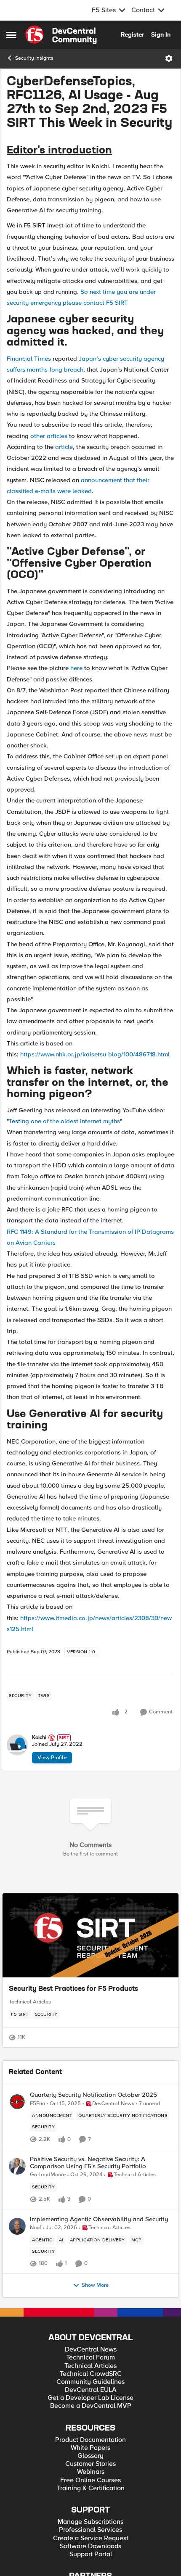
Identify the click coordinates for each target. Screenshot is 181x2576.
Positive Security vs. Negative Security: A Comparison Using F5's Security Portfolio (88, 2163)
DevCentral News (91, 2350)
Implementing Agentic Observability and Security (99, 2219)
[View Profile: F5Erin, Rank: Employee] (17, 2102)
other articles (49, 436)
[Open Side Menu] (11, 35)
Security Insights (34, 58)
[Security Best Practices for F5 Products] (90, 1935)
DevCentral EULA (91, 2390)
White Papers (90, 2448)
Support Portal (91, 2554)
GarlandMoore (48, 2175)
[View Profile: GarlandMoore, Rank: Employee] (17, 2166)
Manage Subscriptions (90, 2522)
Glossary (90, 2456)
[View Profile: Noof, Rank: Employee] (17, 2226)
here (76, 668)
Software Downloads (90, 2546)
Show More (95, 2285)
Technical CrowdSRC (91, 2374)
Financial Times (29, 359)
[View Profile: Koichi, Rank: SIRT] (17, 1745)
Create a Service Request (91, 2538)
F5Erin (37, 2104)
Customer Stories (90, 2464)
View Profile (52, 1758)
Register (132, 34)
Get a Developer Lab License (90, 2398)
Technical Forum (90, 2358)
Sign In (161, 34)
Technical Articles (30, 2002)
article (64, 447)
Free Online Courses (90, 2480)
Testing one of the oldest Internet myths (64, 1121)
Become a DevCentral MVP (91, 2406)
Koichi (39, 1738)
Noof (36, 2228)
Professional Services (90, 2530)
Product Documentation (90, 2440)
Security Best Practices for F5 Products (73, 1989)
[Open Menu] (169, 58)
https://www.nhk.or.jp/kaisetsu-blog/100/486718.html (95, 1054)
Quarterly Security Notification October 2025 (93, 2095)
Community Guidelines (90, 2382)
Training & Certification (91, 2488)
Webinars (91, 2472)
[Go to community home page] (61, 35)
